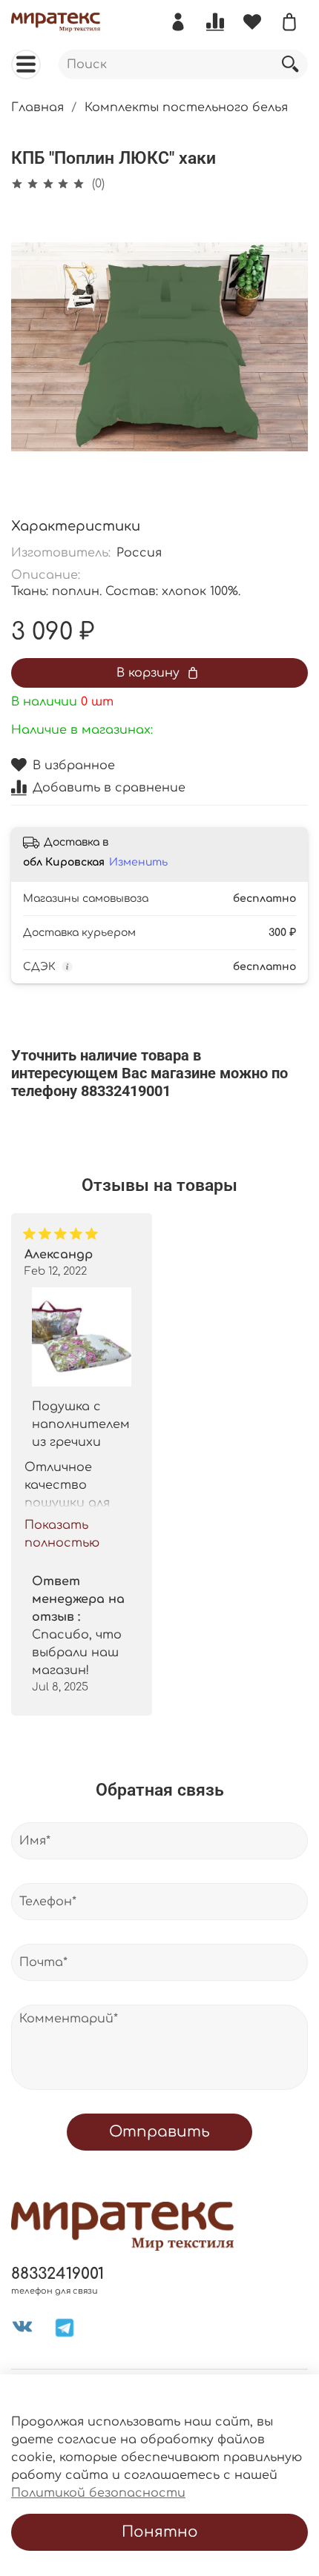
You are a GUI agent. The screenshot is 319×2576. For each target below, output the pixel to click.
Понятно (160, 2532)
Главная (37, 107)
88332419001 (57, 2274)
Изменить (138, 862)
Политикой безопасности (98, 2493)
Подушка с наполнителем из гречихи (81, 1424)
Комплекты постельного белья (186, 107)
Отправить (159, 2132)
